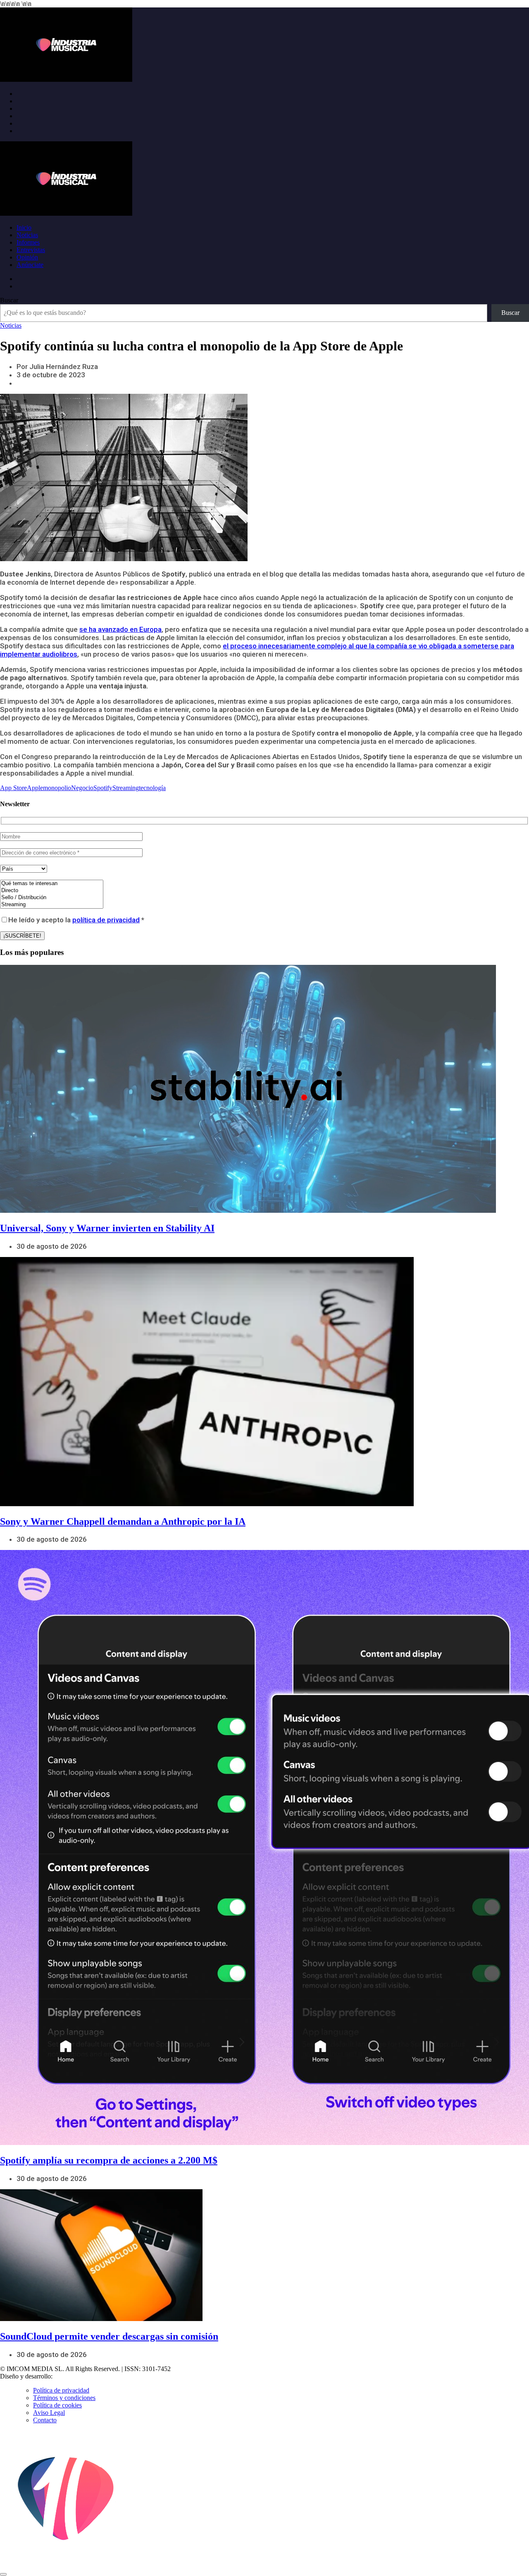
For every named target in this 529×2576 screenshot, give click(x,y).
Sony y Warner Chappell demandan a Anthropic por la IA (123, 1521)
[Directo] (52, 891)
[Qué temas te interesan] (52, 884)
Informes (28, 242)
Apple (35, 788)
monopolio (57, 788)
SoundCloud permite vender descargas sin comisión (109, 2336)
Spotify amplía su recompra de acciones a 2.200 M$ (109, 2160)
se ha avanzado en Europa (120, 629)
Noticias (27, 235)
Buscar (9, 300)
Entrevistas (31, 250)
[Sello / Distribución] (52, 898)
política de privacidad (106, 920)
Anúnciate (30, 265)
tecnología (152, 788)
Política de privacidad (61, 2390)
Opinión (27, 257)
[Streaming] (52, 905)
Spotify (103, 788)
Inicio (24, 227)
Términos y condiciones (64, 2398)
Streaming (126, 788)
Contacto (45, 2420)
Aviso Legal (49, 2413)
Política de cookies (57, 2405)
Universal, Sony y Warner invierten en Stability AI (107, 1228)
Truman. (67, 2376)
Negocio (82, 788)
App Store (13, 788)
